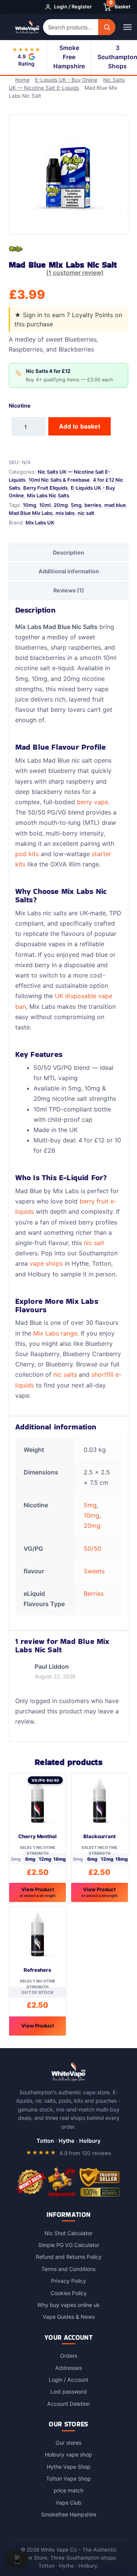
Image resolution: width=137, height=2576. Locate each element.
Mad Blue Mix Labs (31, 513)
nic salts (65, 1374)
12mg (45, 1859)
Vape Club (68, 2502)
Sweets (94, 1571)
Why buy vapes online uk (68, 2304)
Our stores (68, 2442)
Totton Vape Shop (68, 2478)
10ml (45, 505)
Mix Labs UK (40, 522)
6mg (30, 1859)
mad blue (115, 505)
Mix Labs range (55, 1333)
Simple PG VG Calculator (69, 2245)
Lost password (68, 2391)
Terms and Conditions (68, 2269)
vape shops (46, 1263)
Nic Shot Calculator (68, 2233)
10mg (29, 505)
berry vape (92, 802)
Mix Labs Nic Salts (48, 495)
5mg (76, 505)
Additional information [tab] (69, 571)
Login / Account (68, 2380)
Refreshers (37, 1970)
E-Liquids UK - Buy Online (68, 80)
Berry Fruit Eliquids (45, 487)
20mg (61, 505)
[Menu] (128, 27)
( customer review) (75, 272)
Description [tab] (68, 552)
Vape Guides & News (69, 2317)
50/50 (92, 1548)
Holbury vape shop (68, 2454)
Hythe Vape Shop (69, 2466)
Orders (69, 2356)
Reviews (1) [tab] (69, 590)
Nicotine (20, 405)
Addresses (68, 2367)
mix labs (65, 513)
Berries (94, 1593)
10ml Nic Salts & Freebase (59, 479)
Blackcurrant (100, 1836)
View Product (37, 1892)
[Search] (107, 27)
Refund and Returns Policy (69, 2257)
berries (93, 505)
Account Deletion (68, 2403)
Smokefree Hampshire (69, 2514)
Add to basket (80, 426)
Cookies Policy (69, 2293)
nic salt (86, 513)
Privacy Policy (68, 2281)
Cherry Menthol (37, 1836)
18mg (60, 1859)
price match (68, 2490)
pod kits (27, 853)
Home (24, 80)
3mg (16, 1859)
